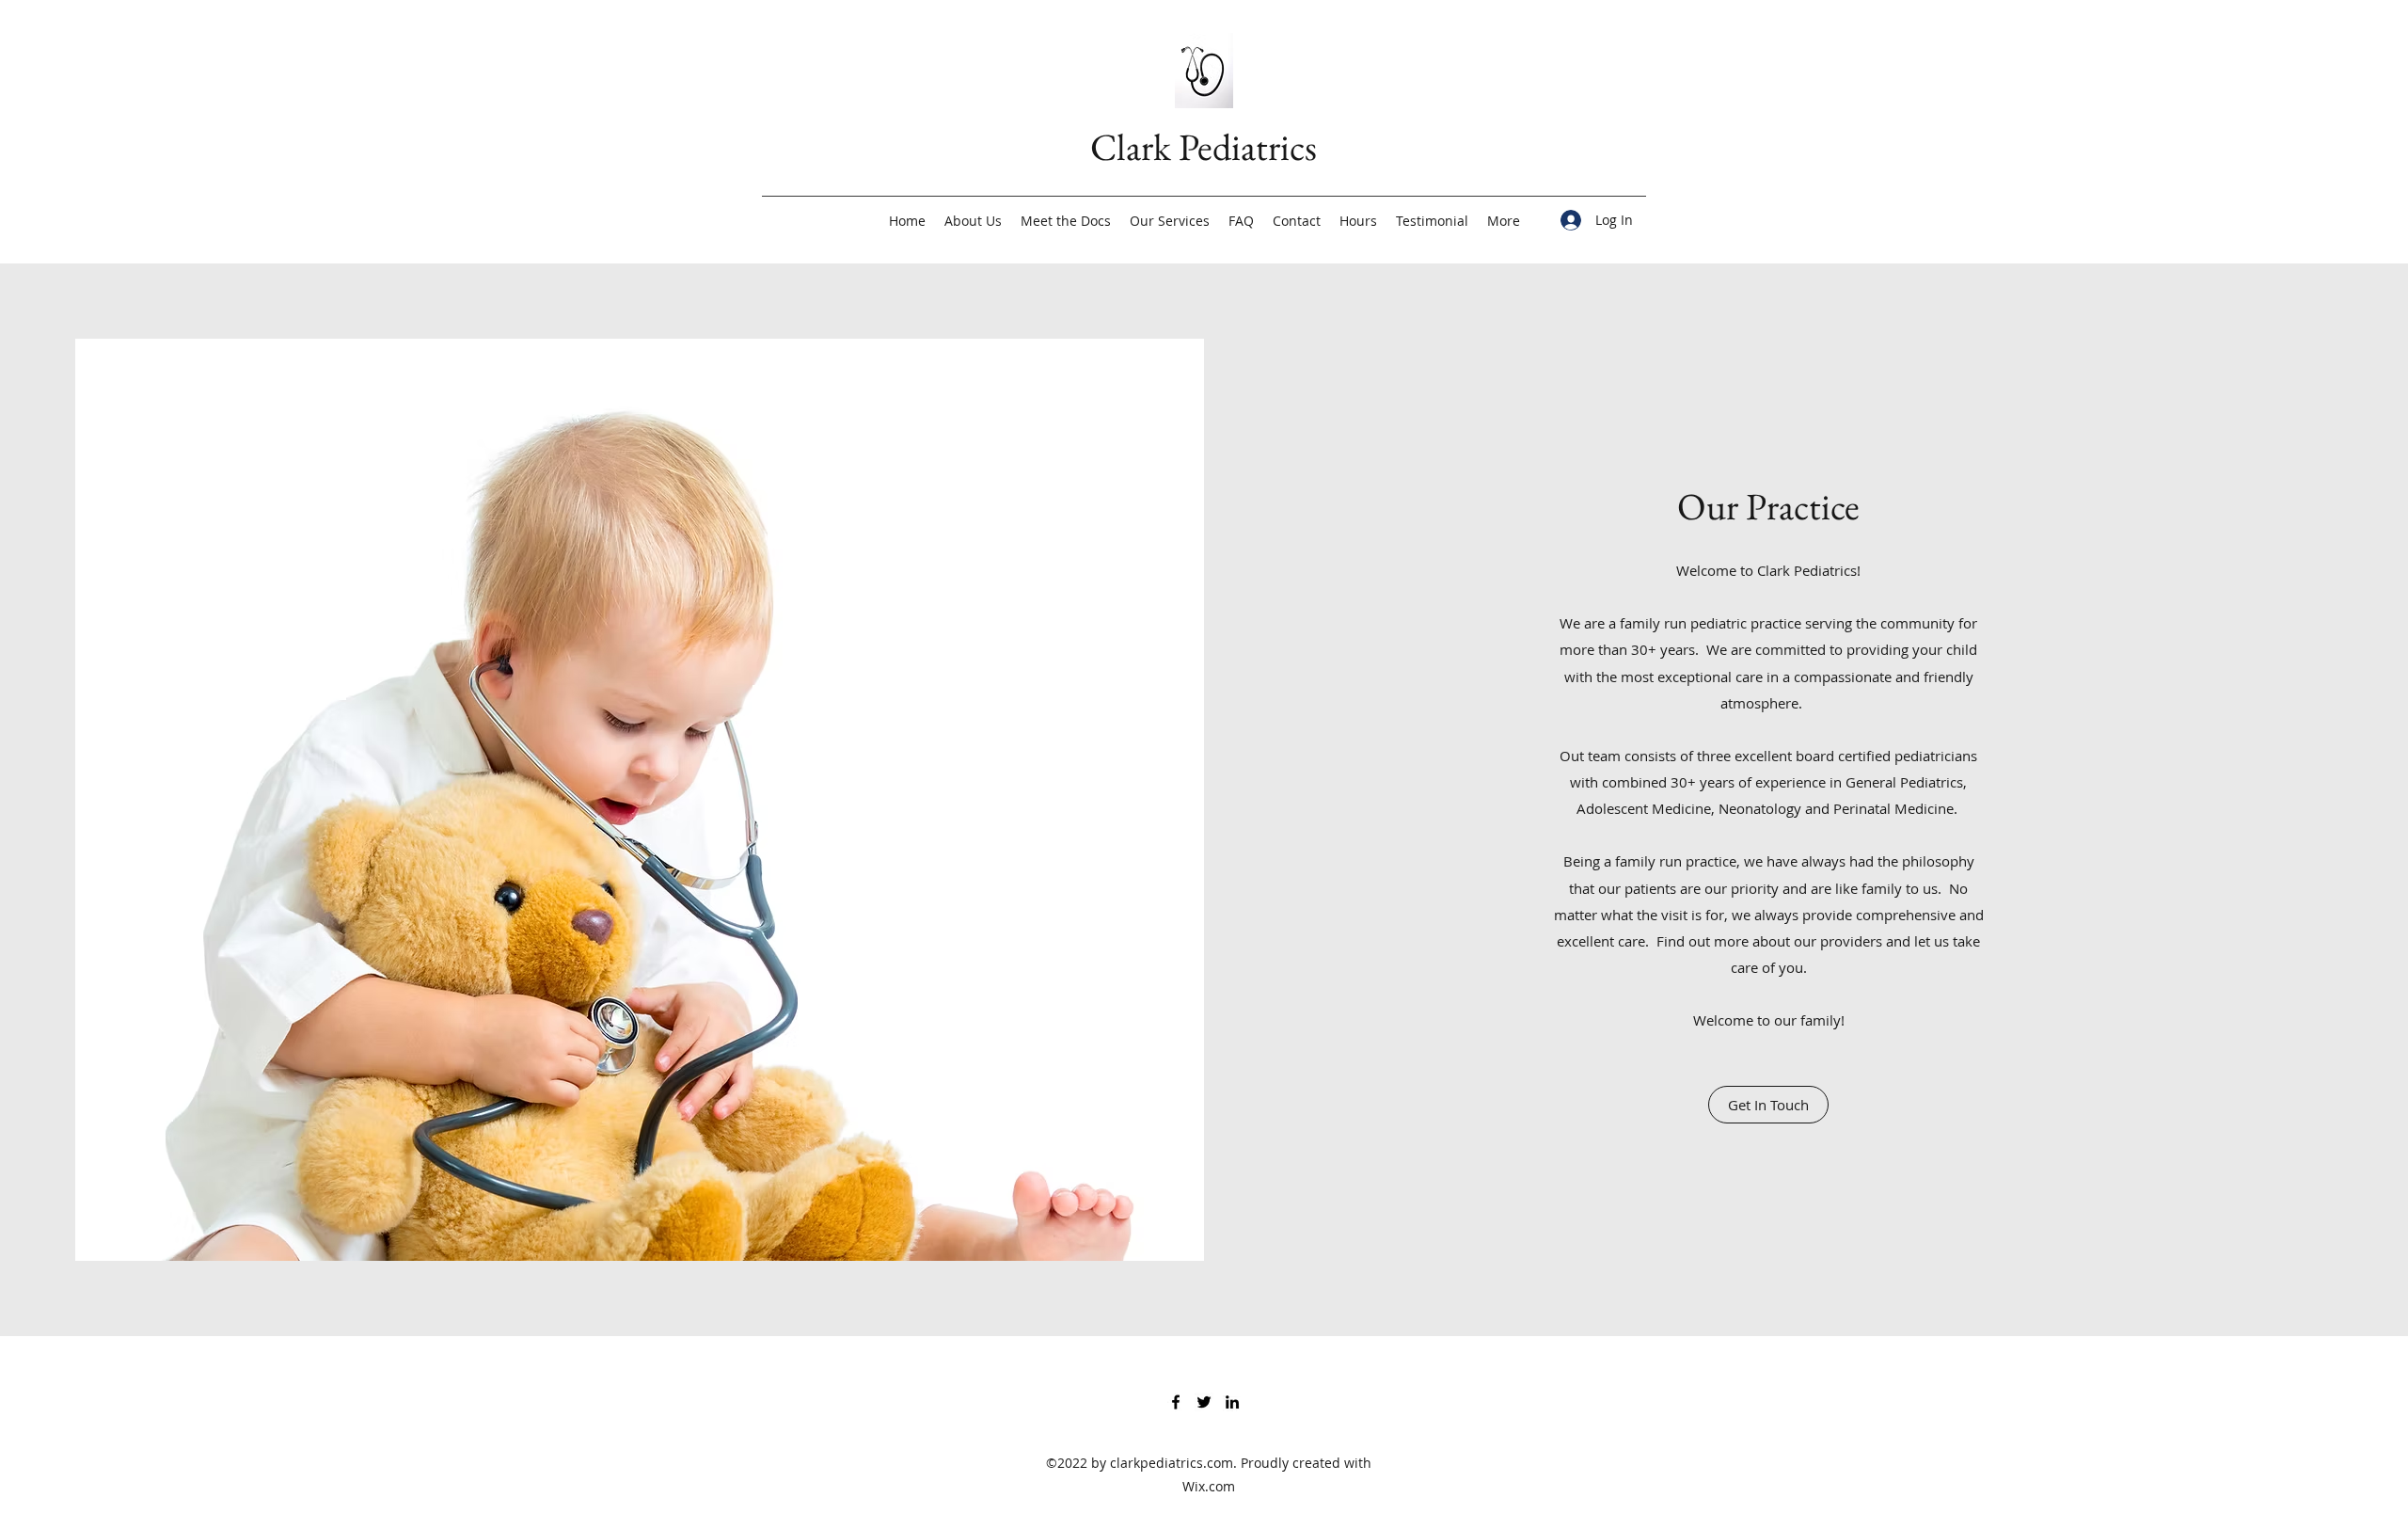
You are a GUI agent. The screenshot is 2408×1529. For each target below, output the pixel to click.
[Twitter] (1204, 1402)
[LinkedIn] (1232, 1402)
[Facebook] (1176, 1402)
